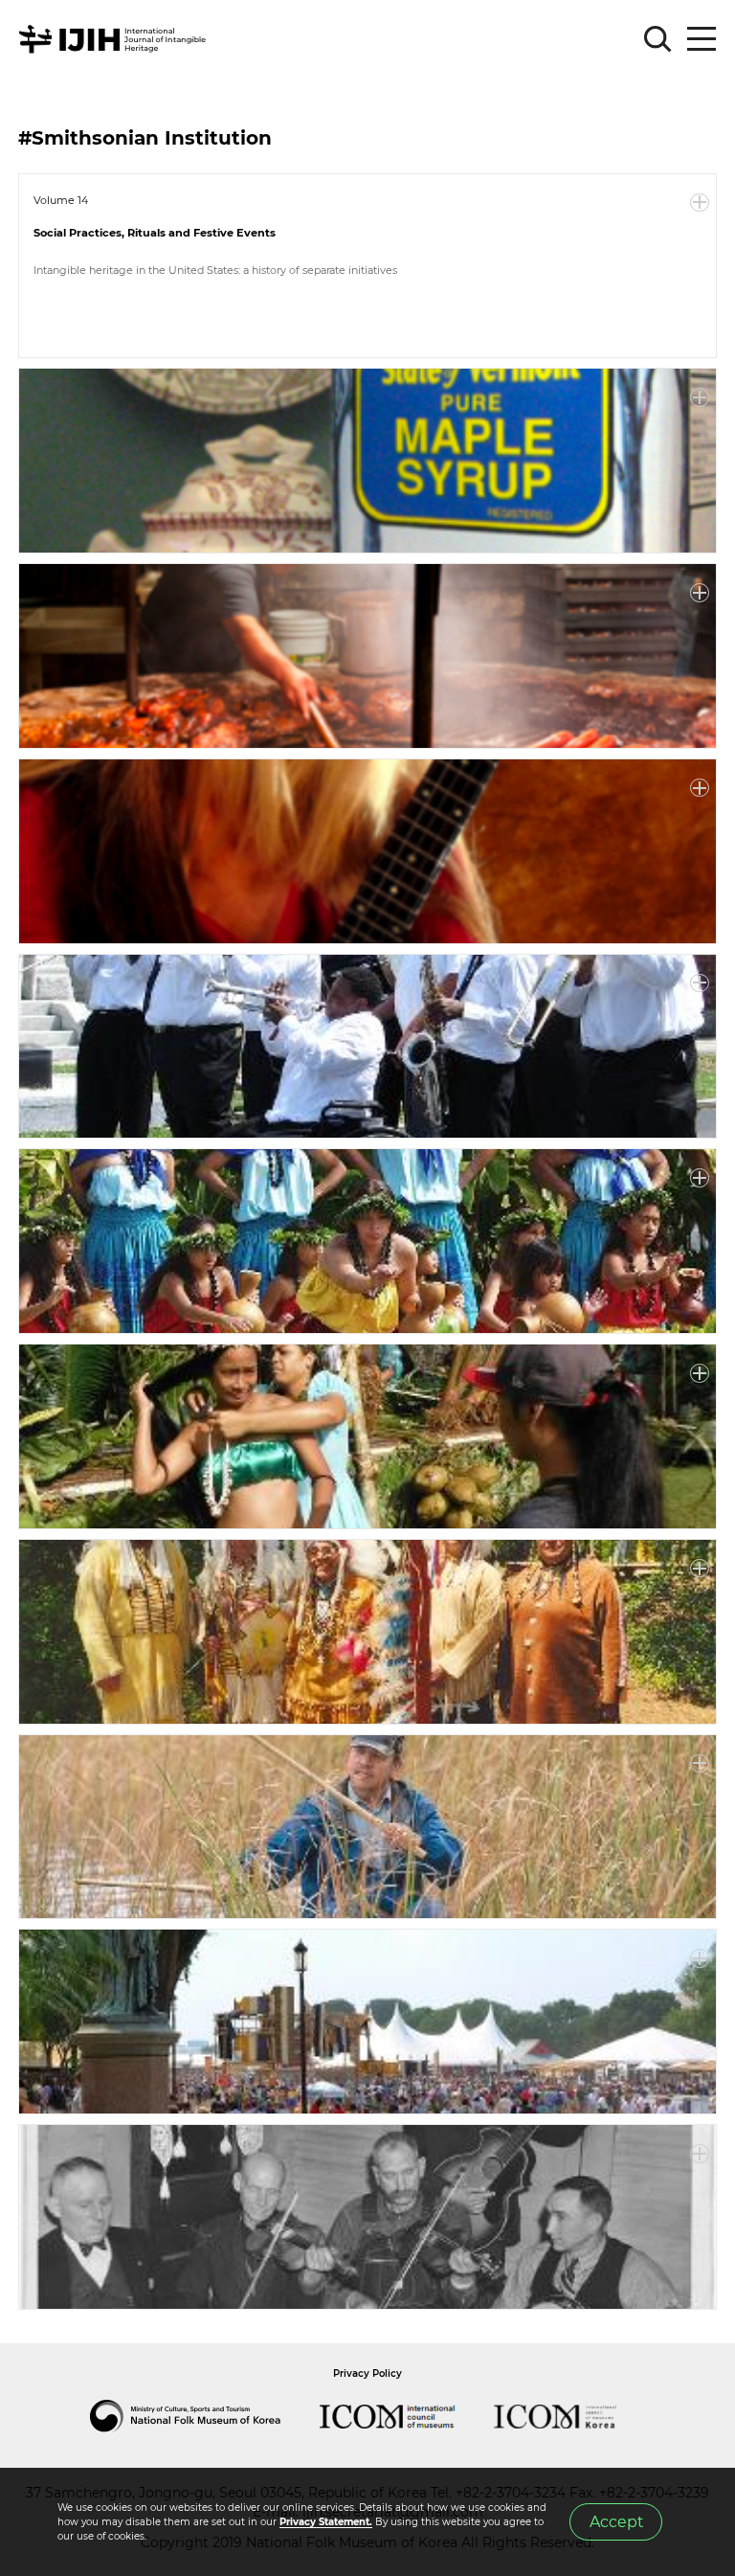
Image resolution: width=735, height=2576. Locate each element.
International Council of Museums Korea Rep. (574, 2416)
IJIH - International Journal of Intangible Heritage (115, 39)
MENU (702, 39)
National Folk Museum (205, 2416)
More (700, 203)
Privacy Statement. (326, 2522)
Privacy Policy (367, 2373)
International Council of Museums (407, 2416)
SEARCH (658, 39)
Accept (616, 2522)
